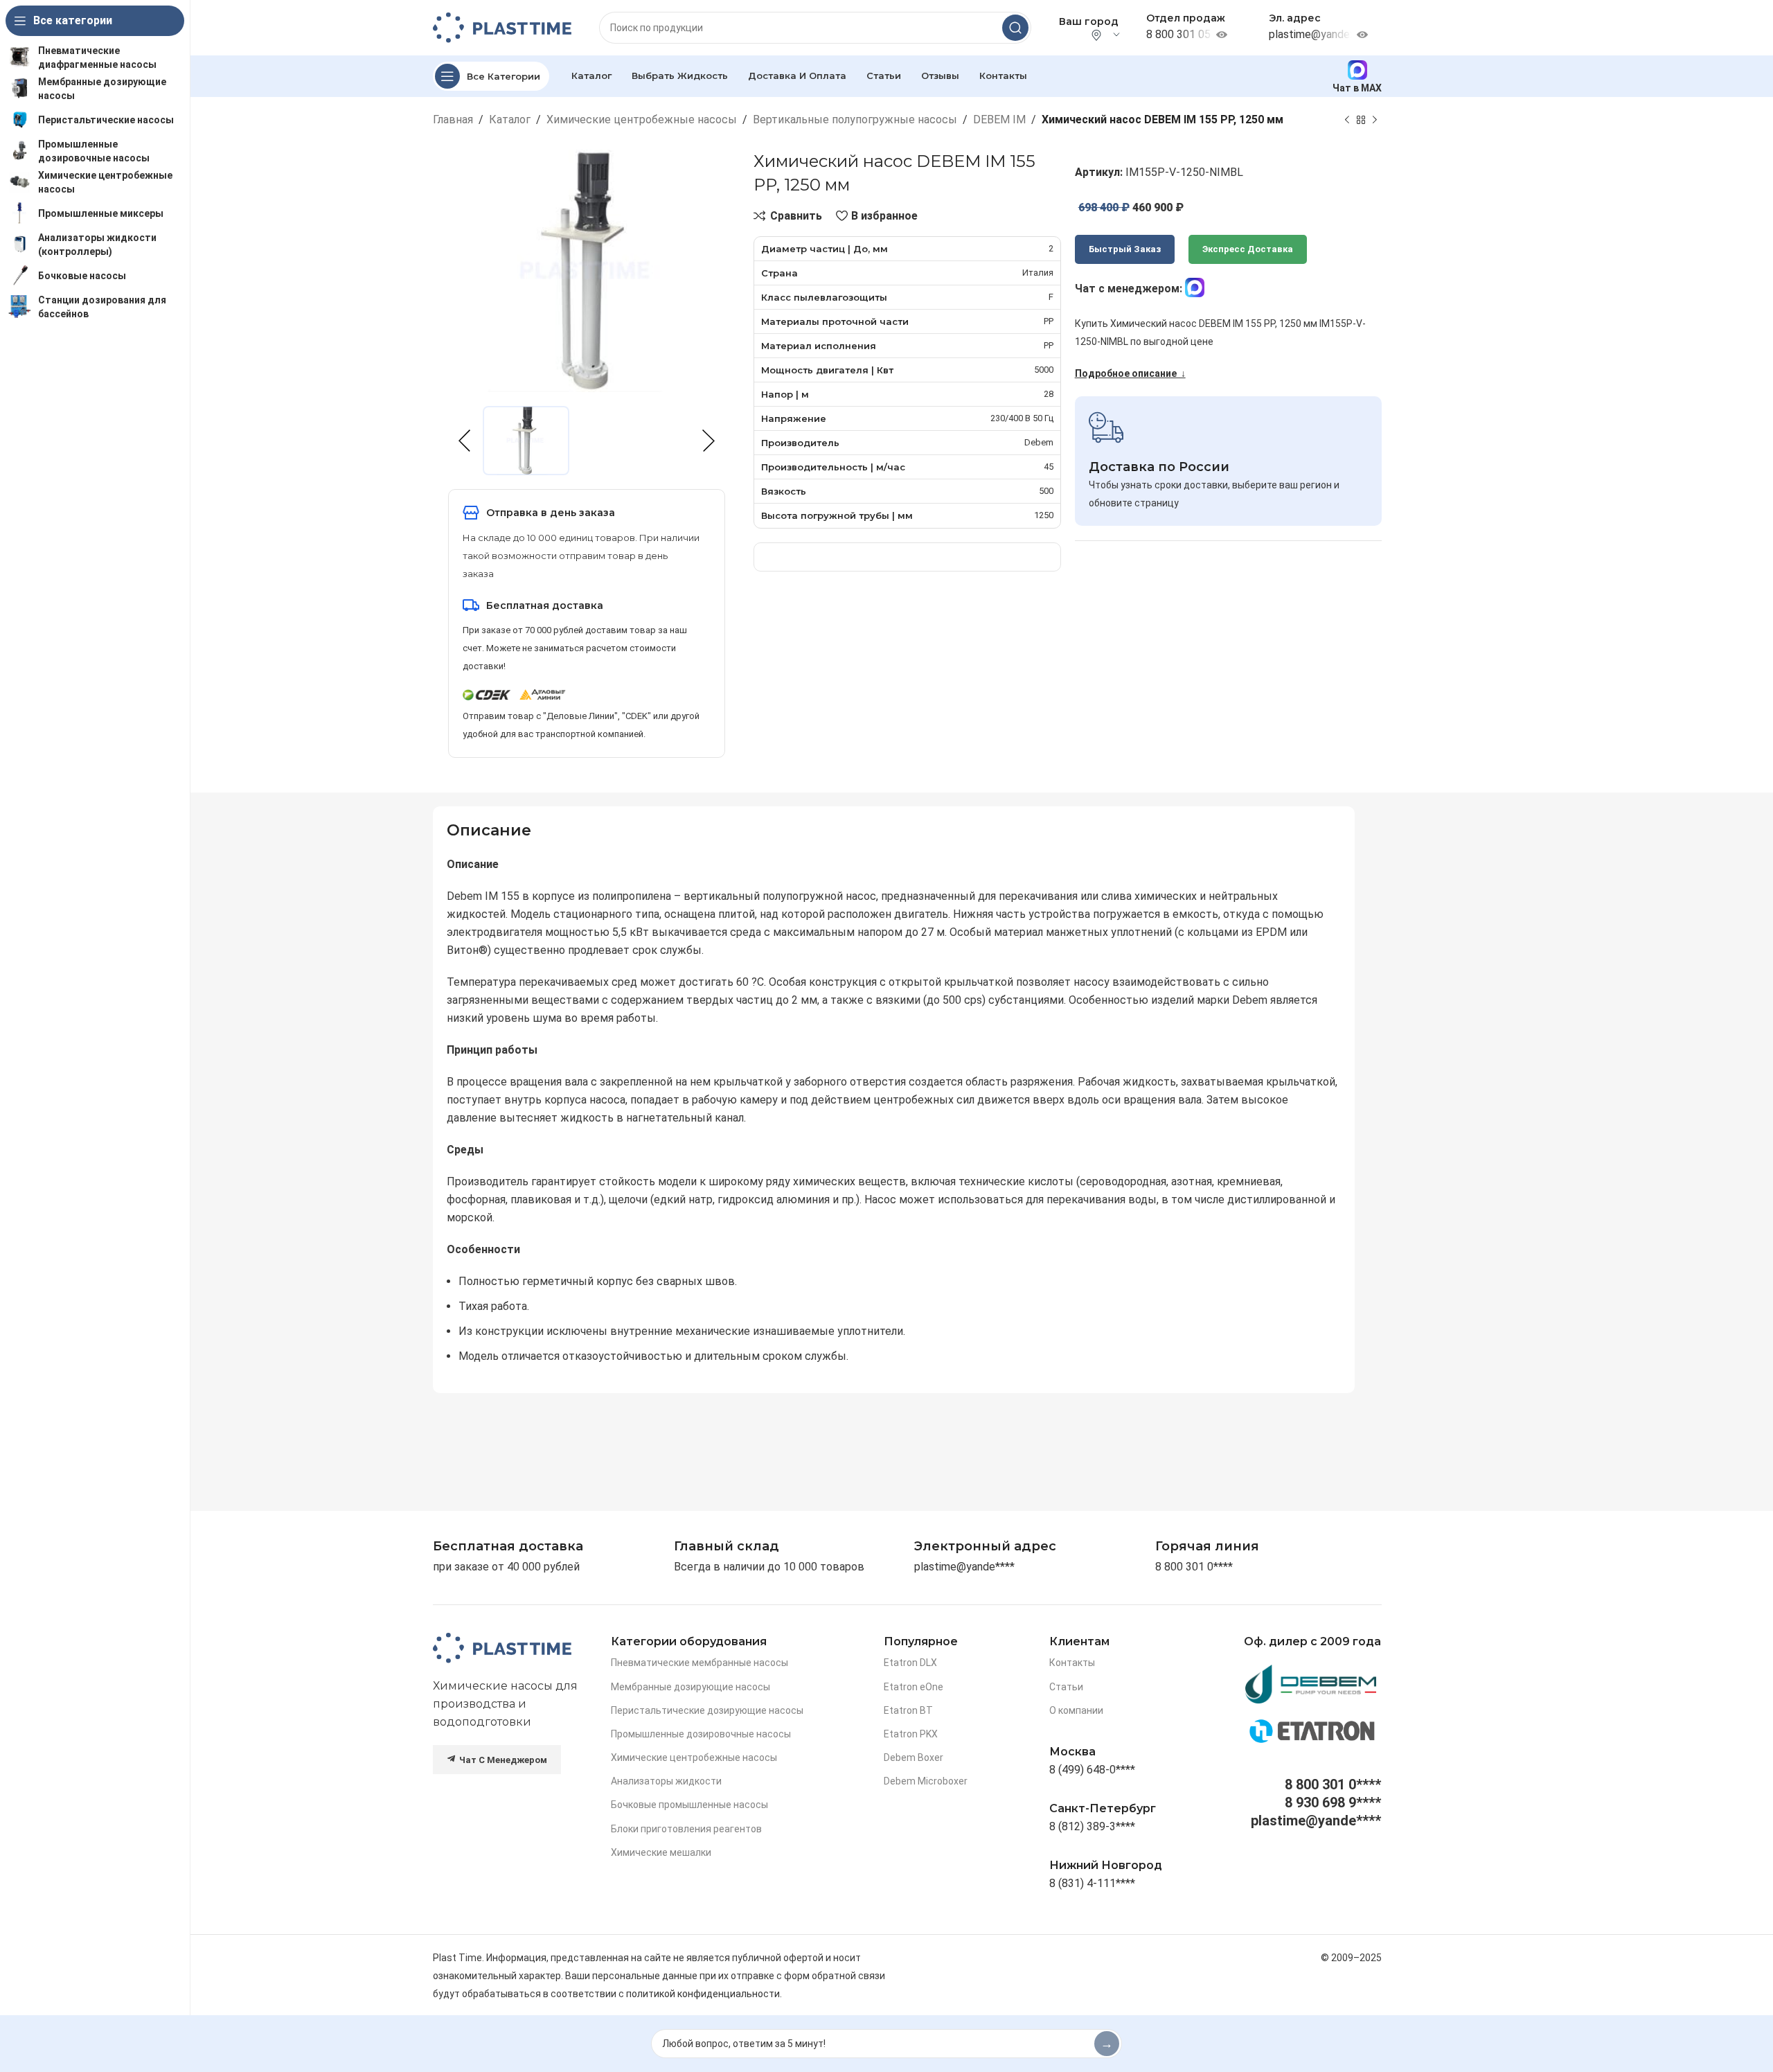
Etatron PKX (911, 1734)
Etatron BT (908, 1710)
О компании (1076, 1710)
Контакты (1072, 1663)
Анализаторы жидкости (666, 1781)
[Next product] (1375, 120)
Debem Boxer (914, 1757)
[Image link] (502, 1648)
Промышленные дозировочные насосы (701, 1734)
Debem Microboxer (926, 1781)
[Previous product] (1347, 120)
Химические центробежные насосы (642, 119)
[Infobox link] (1207, 1547)
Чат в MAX (1357, 88)
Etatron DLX (910, 1663)
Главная (453, 119)
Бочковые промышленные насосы (689, 1805)
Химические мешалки (661, 1852)
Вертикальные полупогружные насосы (855, 119)
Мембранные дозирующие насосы (691, 1687)
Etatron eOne (914, 1687)
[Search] (1015, 28)
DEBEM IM (999, 119)
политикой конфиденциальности (703, 1994)
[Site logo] (502, 27)
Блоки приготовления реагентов (686, 1829)
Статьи (1066, 1687)
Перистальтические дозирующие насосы (707, 1710)
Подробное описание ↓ (1130, 373)
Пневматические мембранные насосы (700, 1663)
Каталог (510, 119)
